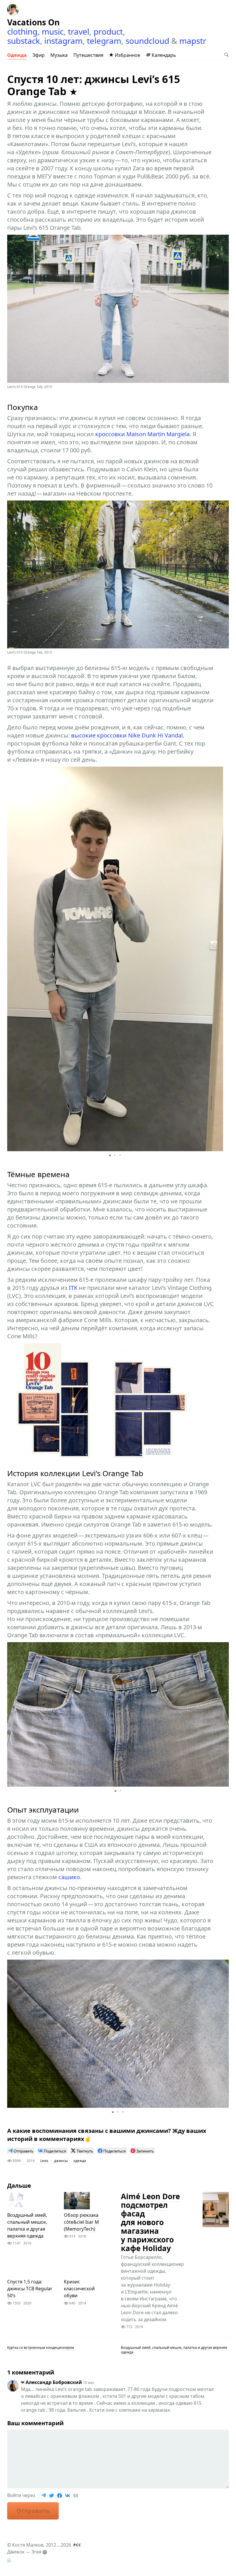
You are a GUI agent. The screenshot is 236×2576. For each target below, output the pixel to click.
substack (24, 41)
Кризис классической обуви (79, 2289)
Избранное (127, 55)
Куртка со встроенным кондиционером (41, 2348)
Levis (44, 2161)
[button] (218, 959)
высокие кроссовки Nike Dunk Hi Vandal (127, 735)
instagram (63, 41)
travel (79, 31)
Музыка (59, 55)
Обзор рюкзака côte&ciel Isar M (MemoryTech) (81, 2222)
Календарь (163, 55)
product (108, 31)
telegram (104, 41)
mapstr (193, 41)
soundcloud (147, 41)
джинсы (61, 2161)
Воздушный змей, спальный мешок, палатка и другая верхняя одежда (27, 2225)
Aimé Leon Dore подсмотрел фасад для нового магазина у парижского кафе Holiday (150, 2222)
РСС (77, 2545)
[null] (21, 2151)
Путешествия (88, 55)
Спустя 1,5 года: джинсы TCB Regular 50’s (30, 2289)
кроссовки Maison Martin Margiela (142, 434)
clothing (22, 31)
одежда (80, 2161)
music (53, 31)
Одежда (17, 55)
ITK (73, 1288)
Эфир (39, 55)
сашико (69, 1877)
